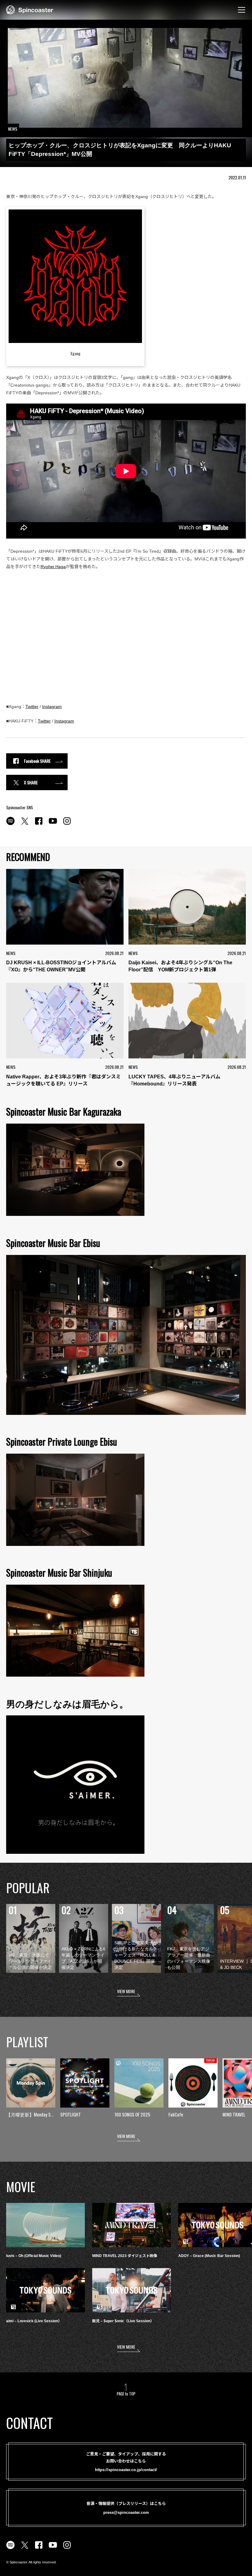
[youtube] (53, 824)
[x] (25, 824)
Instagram (52, 707)
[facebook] (39, 824)
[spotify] (10, 824)
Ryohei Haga (53, 567)
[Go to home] (30, 9)
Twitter (32, 707)
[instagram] (67, 824)
